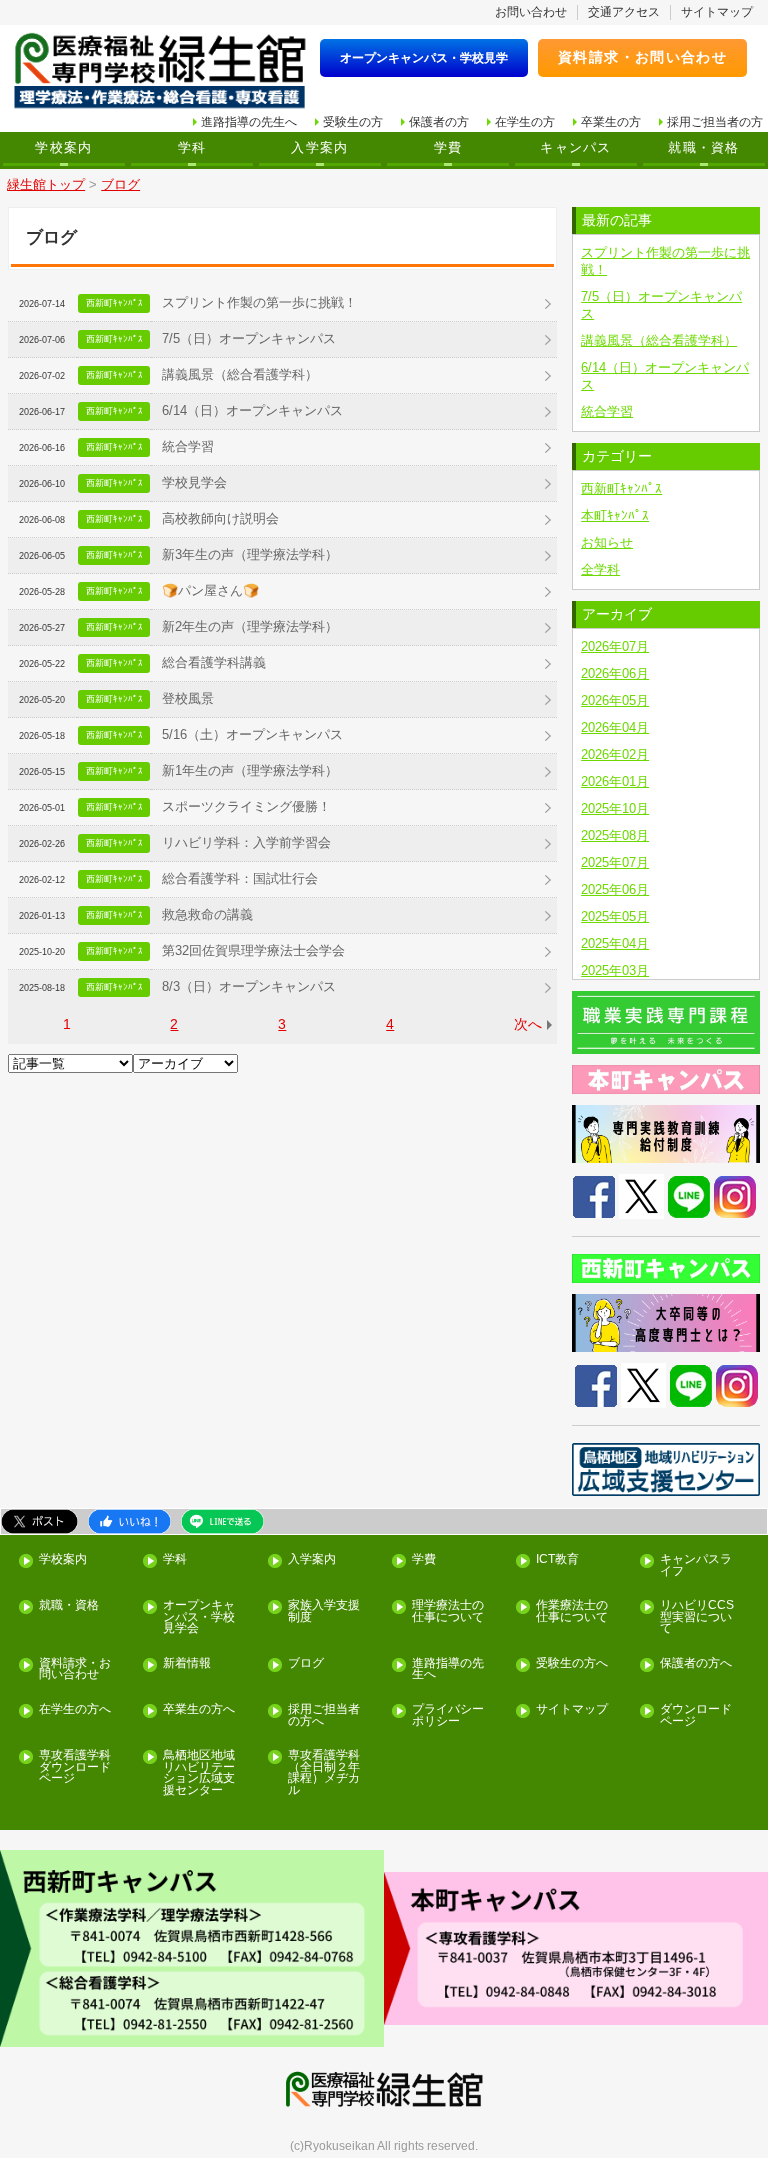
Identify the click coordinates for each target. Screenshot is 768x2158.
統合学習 (188, 446)
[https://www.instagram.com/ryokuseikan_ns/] (735, 1195)
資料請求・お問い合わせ (642, 57)
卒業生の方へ (199, 1709)
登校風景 (188, 698)
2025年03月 (615, 970)
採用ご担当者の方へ (324, 1715)
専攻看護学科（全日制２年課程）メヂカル (324, 1773)
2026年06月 (615, 673)
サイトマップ (717, 12)
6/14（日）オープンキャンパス (252, 410)
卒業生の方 (611, 122)
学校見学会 (194, 482)
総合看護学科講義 (214, 662)
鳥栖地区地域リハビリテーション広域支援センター (199, 1773)
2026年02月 (615, 754)
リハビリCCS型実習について (697, 1617)
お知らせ (607, 542)
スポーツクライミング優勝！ (246, 806)
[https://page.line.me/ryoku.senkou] (689, 1195)
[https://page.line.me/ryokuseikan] (691, 1384)
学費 (448, 148)
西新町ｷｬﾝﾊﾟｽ (621, 488)
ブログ (306, 1663)
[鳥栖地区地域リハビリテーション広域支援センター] (666, 1469)
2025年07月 (615, 862)
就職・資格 (703, 148)
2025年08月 (615, 835)
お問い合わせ (531, 12)
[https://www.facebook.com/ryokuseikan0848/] (594, 1195)
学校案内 (63, 148)
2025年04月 (615, 943)
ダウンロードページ (696, 1715)
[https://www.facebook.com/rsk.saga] (596, 1384)
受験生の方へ (572, 1663)
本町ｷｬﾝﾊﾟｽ (615, 515)
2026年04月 (615, 727)
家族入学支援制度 (324, 1611)
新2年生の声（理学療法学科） (250, 626)
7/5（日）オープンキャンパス (249, 338)
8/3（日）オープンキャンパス (249, 986)
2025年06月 (615, 889)
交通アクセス (624, 12)
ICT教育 (557, 1559)
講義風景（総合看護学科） (240, 374)
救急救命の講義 (207, 914)
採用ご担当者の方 (715, 122)
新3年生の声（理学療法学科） (250, 554)
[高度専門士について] (666, 1323)
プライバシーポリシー (448, 1715)
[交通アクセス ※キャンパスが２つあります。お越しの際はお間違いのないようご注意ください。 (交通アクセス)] (192, 1948)
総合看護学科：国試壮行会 (240, 878)
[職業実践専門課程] (666, 1022)
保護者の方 (439, 122)
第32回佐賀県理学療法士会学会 (253, 950)
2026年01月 (615, 781)
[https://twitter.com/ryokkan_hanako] (641, 1195)
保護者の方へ (696, 1663)
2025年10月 (615, 808)
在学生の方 (525, 122)
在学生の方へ (75, 1709)
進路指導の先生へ (249, 122)
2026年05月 (615, 700)
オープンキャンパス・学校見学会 (199, 1617)
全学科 (600, 569)
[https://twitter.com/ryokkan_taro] (643, 1384)
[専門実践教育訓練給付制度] (666, 1134)
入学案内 (319, 148)
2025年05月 (615, 916)
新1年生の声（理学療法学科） (250, 770)
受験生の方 (353, 122)
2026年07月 (615, 646)
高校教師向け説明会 (220, 518)
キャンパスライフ (696, 1565)
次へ (528, 1024)
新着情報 (187, 1663)
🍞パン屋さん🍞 (210, 590)
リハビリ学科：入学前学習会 (246, 842)
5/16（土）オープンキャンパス (252, 734)
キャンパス (575, 148)
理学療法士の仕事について (448, 1611)
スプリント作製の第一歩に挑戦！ (259, 302)
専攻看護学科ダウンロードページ (75, 1767)
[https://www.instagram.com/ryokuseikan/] (737, 1384)
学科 (192, 148)
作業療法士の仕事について (572, 1611)
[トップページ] (160, 71)
